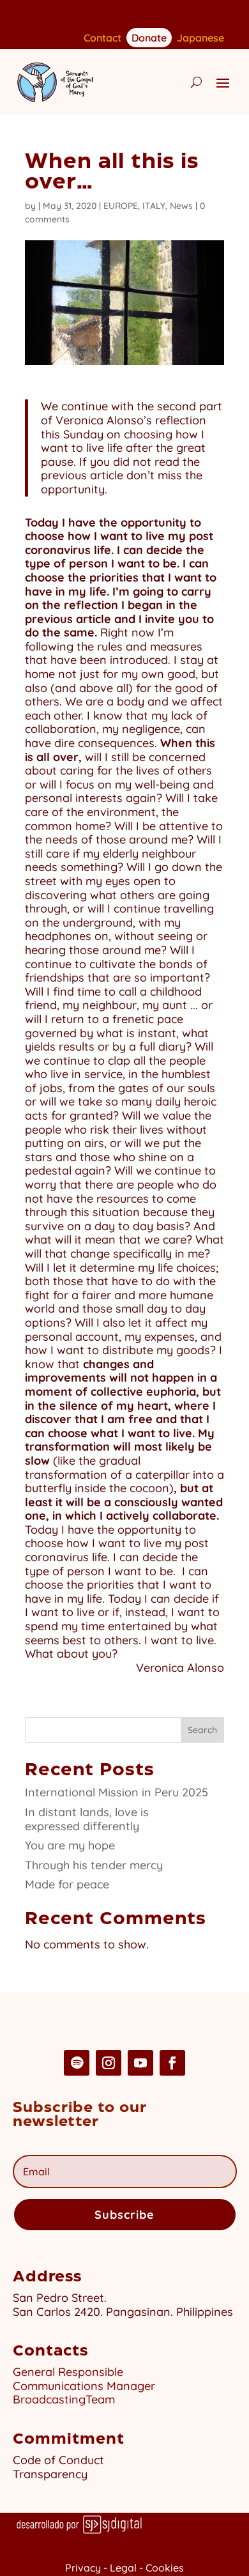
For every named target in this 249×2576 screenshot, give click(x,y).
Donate (149, 37)
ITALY (154, 206)
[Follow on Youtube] (140, 2063)
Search (202, 1730)
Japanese (200, 39)
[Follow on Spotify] (77, 2063)
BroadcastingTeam (64, 2399)
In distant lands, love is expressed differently (87, 1819)
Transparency (50, 2474)
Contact (102, 39)
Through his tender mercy (94, 1865)
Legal (123, 2568)
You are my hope (70, 1845)
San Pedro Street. (60, 2298)
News (181, 206)
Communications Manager (84, 2386)
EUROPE (121, 206)
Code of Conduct (58, 2460)
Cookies (165, 2568)
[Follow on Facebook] (172, 2063)
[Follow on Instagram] (109, 2063)
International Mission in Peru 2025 (117, 1792)
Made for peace (67, 1884)
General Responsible (68, 2372)
